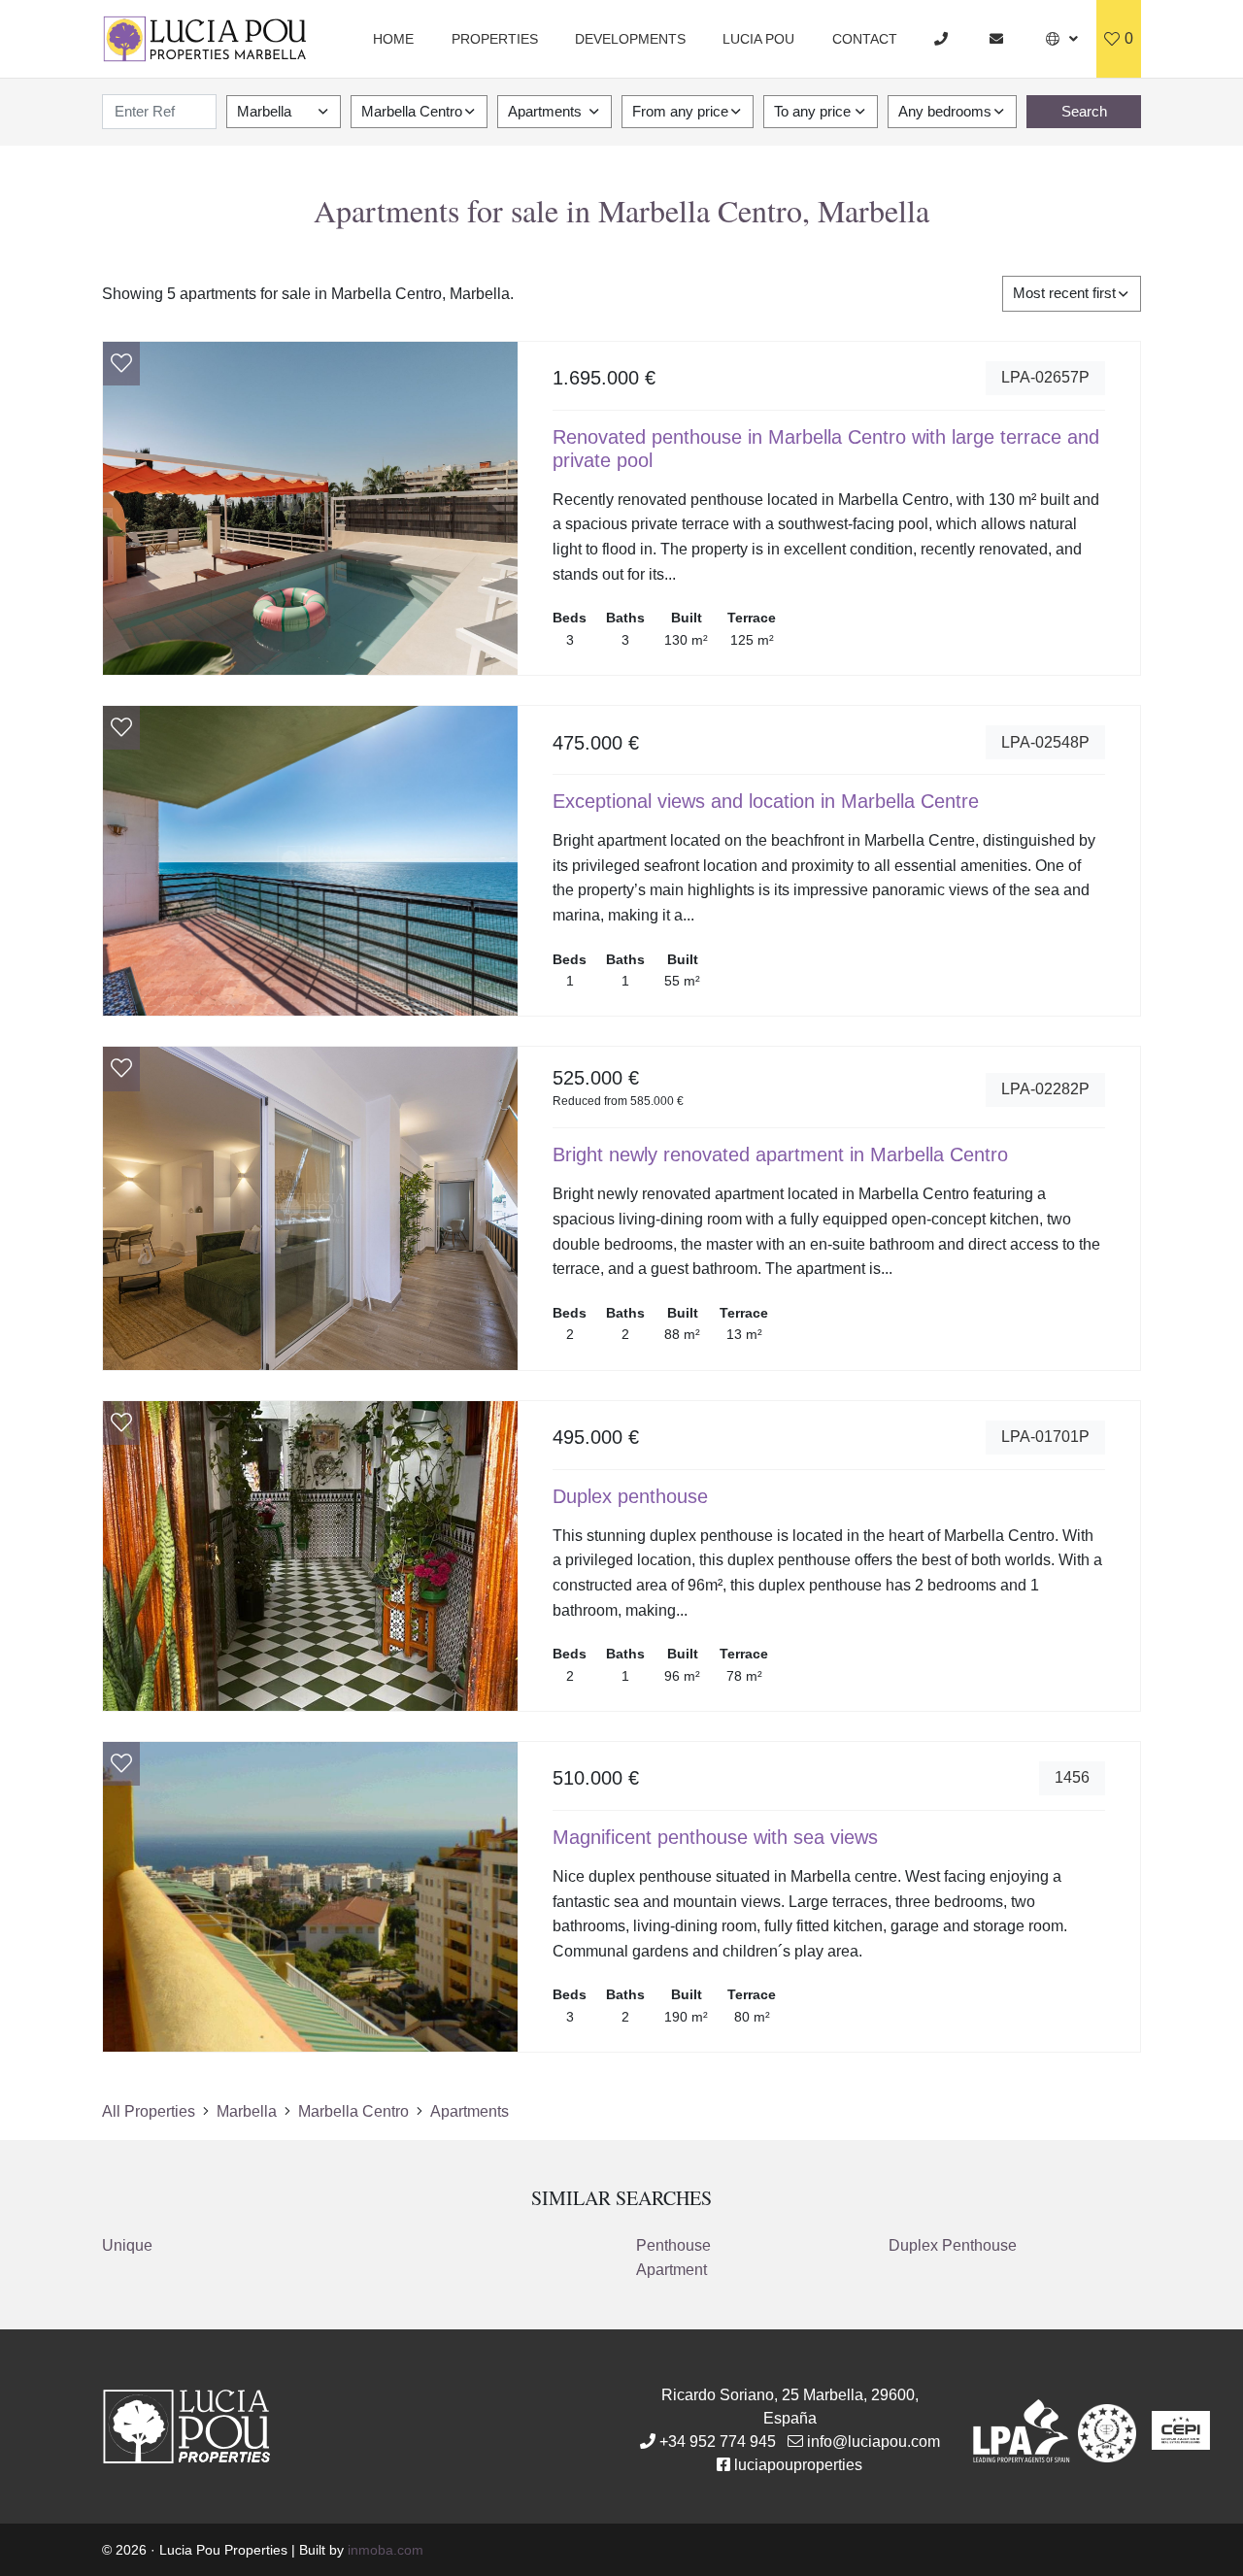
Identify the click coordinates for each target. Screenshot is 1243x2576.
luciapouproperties (798, 2465)
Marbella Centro (353, 2111)
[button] (1062, 39)
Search (1084, 111)
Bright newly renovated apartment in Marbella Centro (780, 1154)
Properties (495, 39)
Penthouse (673, 2245)
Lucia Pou (758, 39)
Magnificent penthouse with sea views (715, 1837)
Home (393, 39)
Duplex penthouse (630, 1496)
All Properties (149, 2111)
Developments (630, 39)
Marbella (247, 2111)
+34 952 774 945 (718, 2442)
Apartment (672, 2270)
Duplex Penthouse (953, 2245)
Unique (127, 2245)
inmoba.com (386, 2550)
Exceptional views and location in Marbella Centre (766, 801)
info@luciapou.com (873, 2442)
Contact (865, 39)
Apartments (470, 2111)
